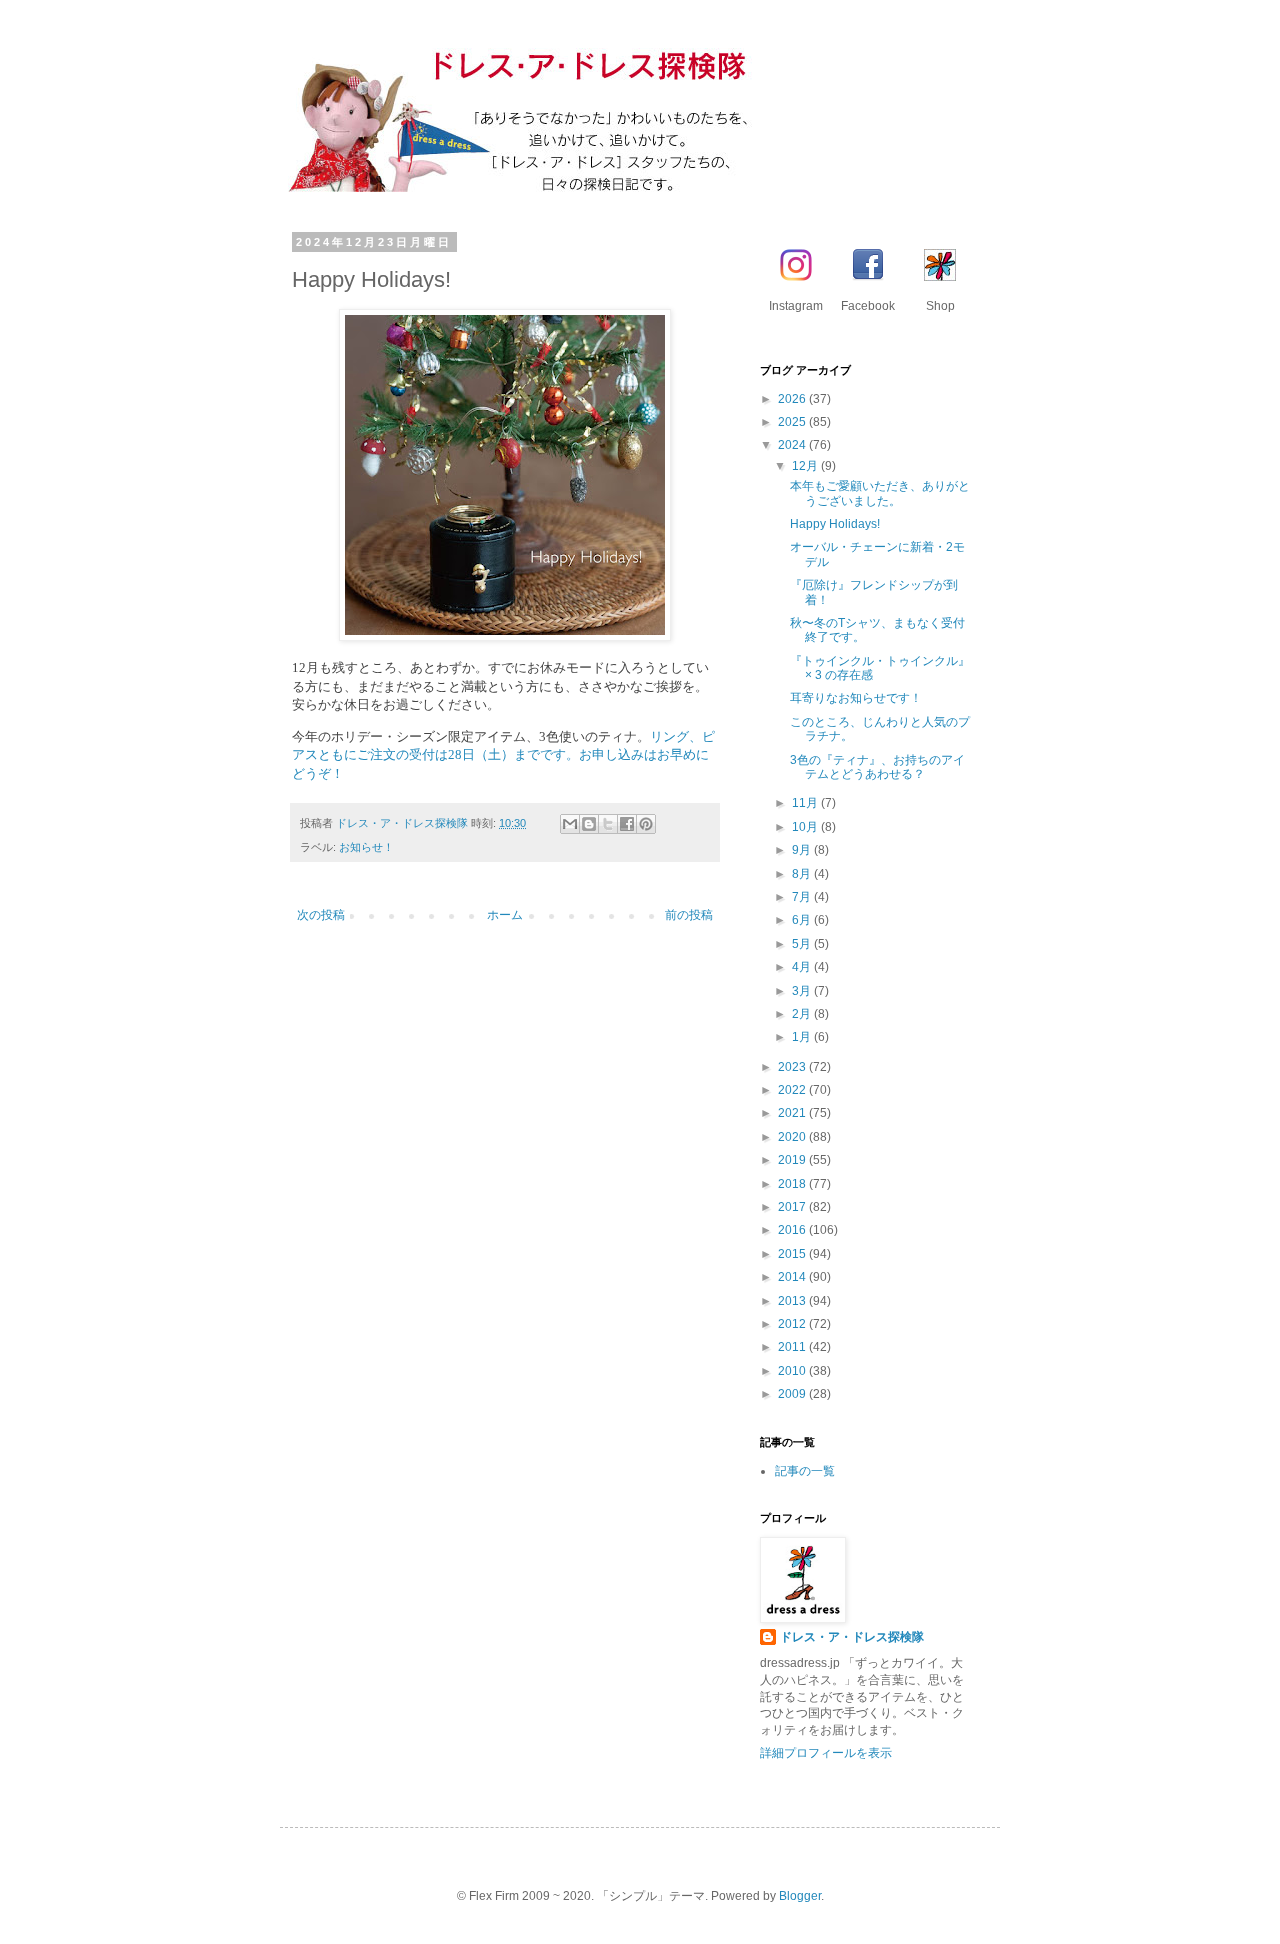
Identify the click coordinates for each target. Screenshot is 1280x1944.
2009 (793, 1394)
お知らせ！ (366, 847)
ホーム (505, 915)
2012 (793, 1324)
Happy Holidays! (835, 524)
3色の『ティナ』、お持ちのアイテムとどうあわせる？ (877, 767)
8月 (803, 874)
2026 (793, 399)
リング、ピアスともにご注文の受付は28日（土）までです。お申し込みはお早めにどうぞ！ (503, 755)
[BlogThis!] (589, 824)
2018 (793, 1184)
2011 (793, 1347)
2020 (793, 1137)
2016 (793, 1230)
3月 (803, 991)
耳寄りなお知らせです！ (856, 698)
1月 (803, 1037)
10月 (806, 827)
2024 (793, 445)
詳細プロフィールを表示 (826, 1753)
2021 (793, 1113)
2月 (803, 1014)
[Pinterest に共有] (646, 824)
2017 (793, 1207)
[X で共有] (608, 824)
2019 (793, 1160)
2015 (793, 1254)
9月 (803, 850)
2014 (793, 1277)
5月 (803, 944)
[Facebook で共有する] (627, 824)
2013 (793, 1301)
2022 (793, 1090)
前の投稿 (689, 915)
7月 (803, 897)
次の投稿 (321, 915)
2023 (793, 1067)
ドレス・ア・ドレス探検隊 (852, 1637)
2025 (793, 422)
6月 (803, 920)
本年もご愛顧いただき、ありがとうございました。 (880, 493)
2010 (793, 1371)
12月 (806, 466)
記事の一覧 (805, 1471)
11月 (806, 803)
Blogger (800, 1896)
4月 (803, 967)
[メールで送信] (570, 824)
